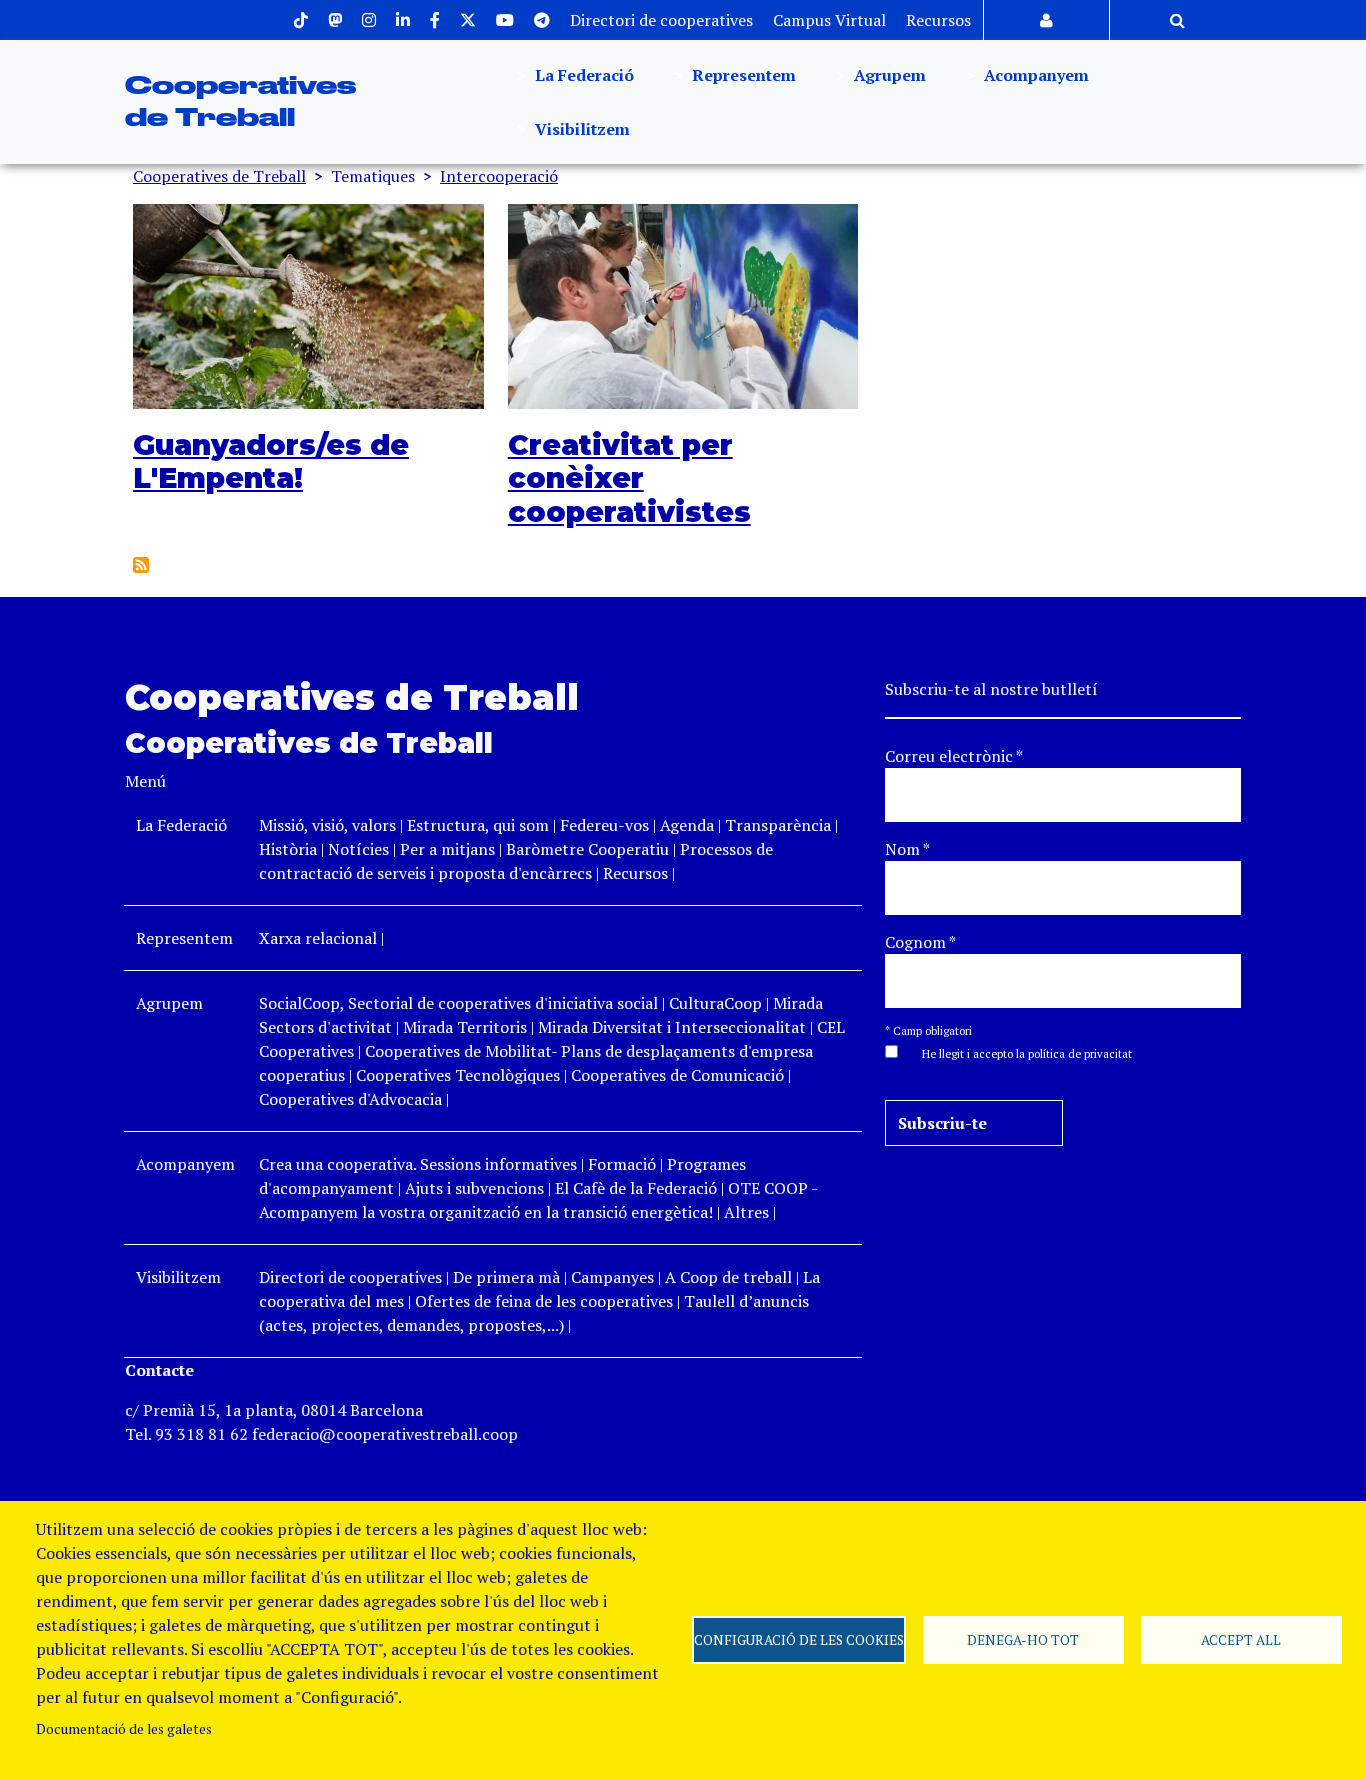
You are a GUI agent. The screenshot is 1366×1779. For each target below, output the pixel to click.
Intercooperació (499, 176)
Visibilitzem (580, 129)
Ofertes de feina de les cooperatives (544, 1301)
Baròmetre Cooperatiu (587, 849)
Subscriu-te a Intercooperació (141, 565)
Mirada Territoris (465, 1027)
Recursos (938, 20)
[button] (1017, 1052)
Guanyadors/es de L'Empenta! (271, 462)
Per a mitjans (447, 849)
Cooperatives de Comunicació (677, 1075)
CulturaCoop (715, 1003)
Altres (746, 1212)
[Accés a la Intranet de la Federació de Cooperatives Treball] (1046, 20)
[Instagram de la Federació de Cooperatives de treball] (369, 20)
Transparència (778, 825)
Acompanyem (1034, 75)
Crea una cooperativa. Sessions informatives (418, 1164)
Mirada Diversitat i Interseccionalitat (672, 1027)
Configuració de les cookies (799, 1640)
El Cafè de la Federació (636, 1188)
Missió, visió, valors (327, 825)
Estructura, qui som (478, 825)
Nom (907, 849)
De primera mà (506, 1277)
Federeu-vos (604, 825)
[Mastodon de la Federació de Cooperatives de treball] (335, 20)
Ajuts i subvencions (474, 1188)
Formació (622, 1164)
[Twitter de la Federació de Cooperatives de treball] (468, 20)
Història (288, 849)
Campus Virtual (829, 20)
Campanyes (612, 1277)
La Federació (582, 75)
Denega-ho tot (1023, 1640)
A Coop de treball (728, 1277)
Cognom (920, 942)
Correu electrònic (954, 756)
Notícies (360, 849)
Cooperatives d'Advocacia (350, 1099)
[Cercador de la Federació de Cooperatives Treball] (1177, 20)
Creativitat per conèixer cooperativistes (629, 478)
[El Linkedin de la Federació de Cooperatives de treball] (403, 20)
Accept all (1241, 1640)
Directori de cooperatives (661, 20)
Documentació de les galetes (124, 1729)
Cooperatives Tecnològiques (458, 1075)
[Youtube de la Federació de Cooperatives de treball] (505, 20)
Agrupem (888, 75)
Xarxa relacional (318, 938)
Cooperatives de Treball (219, 176)
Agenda (689, 825)
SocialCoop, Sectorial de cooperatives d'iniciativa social (458, 1003)
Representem (742, 75)
